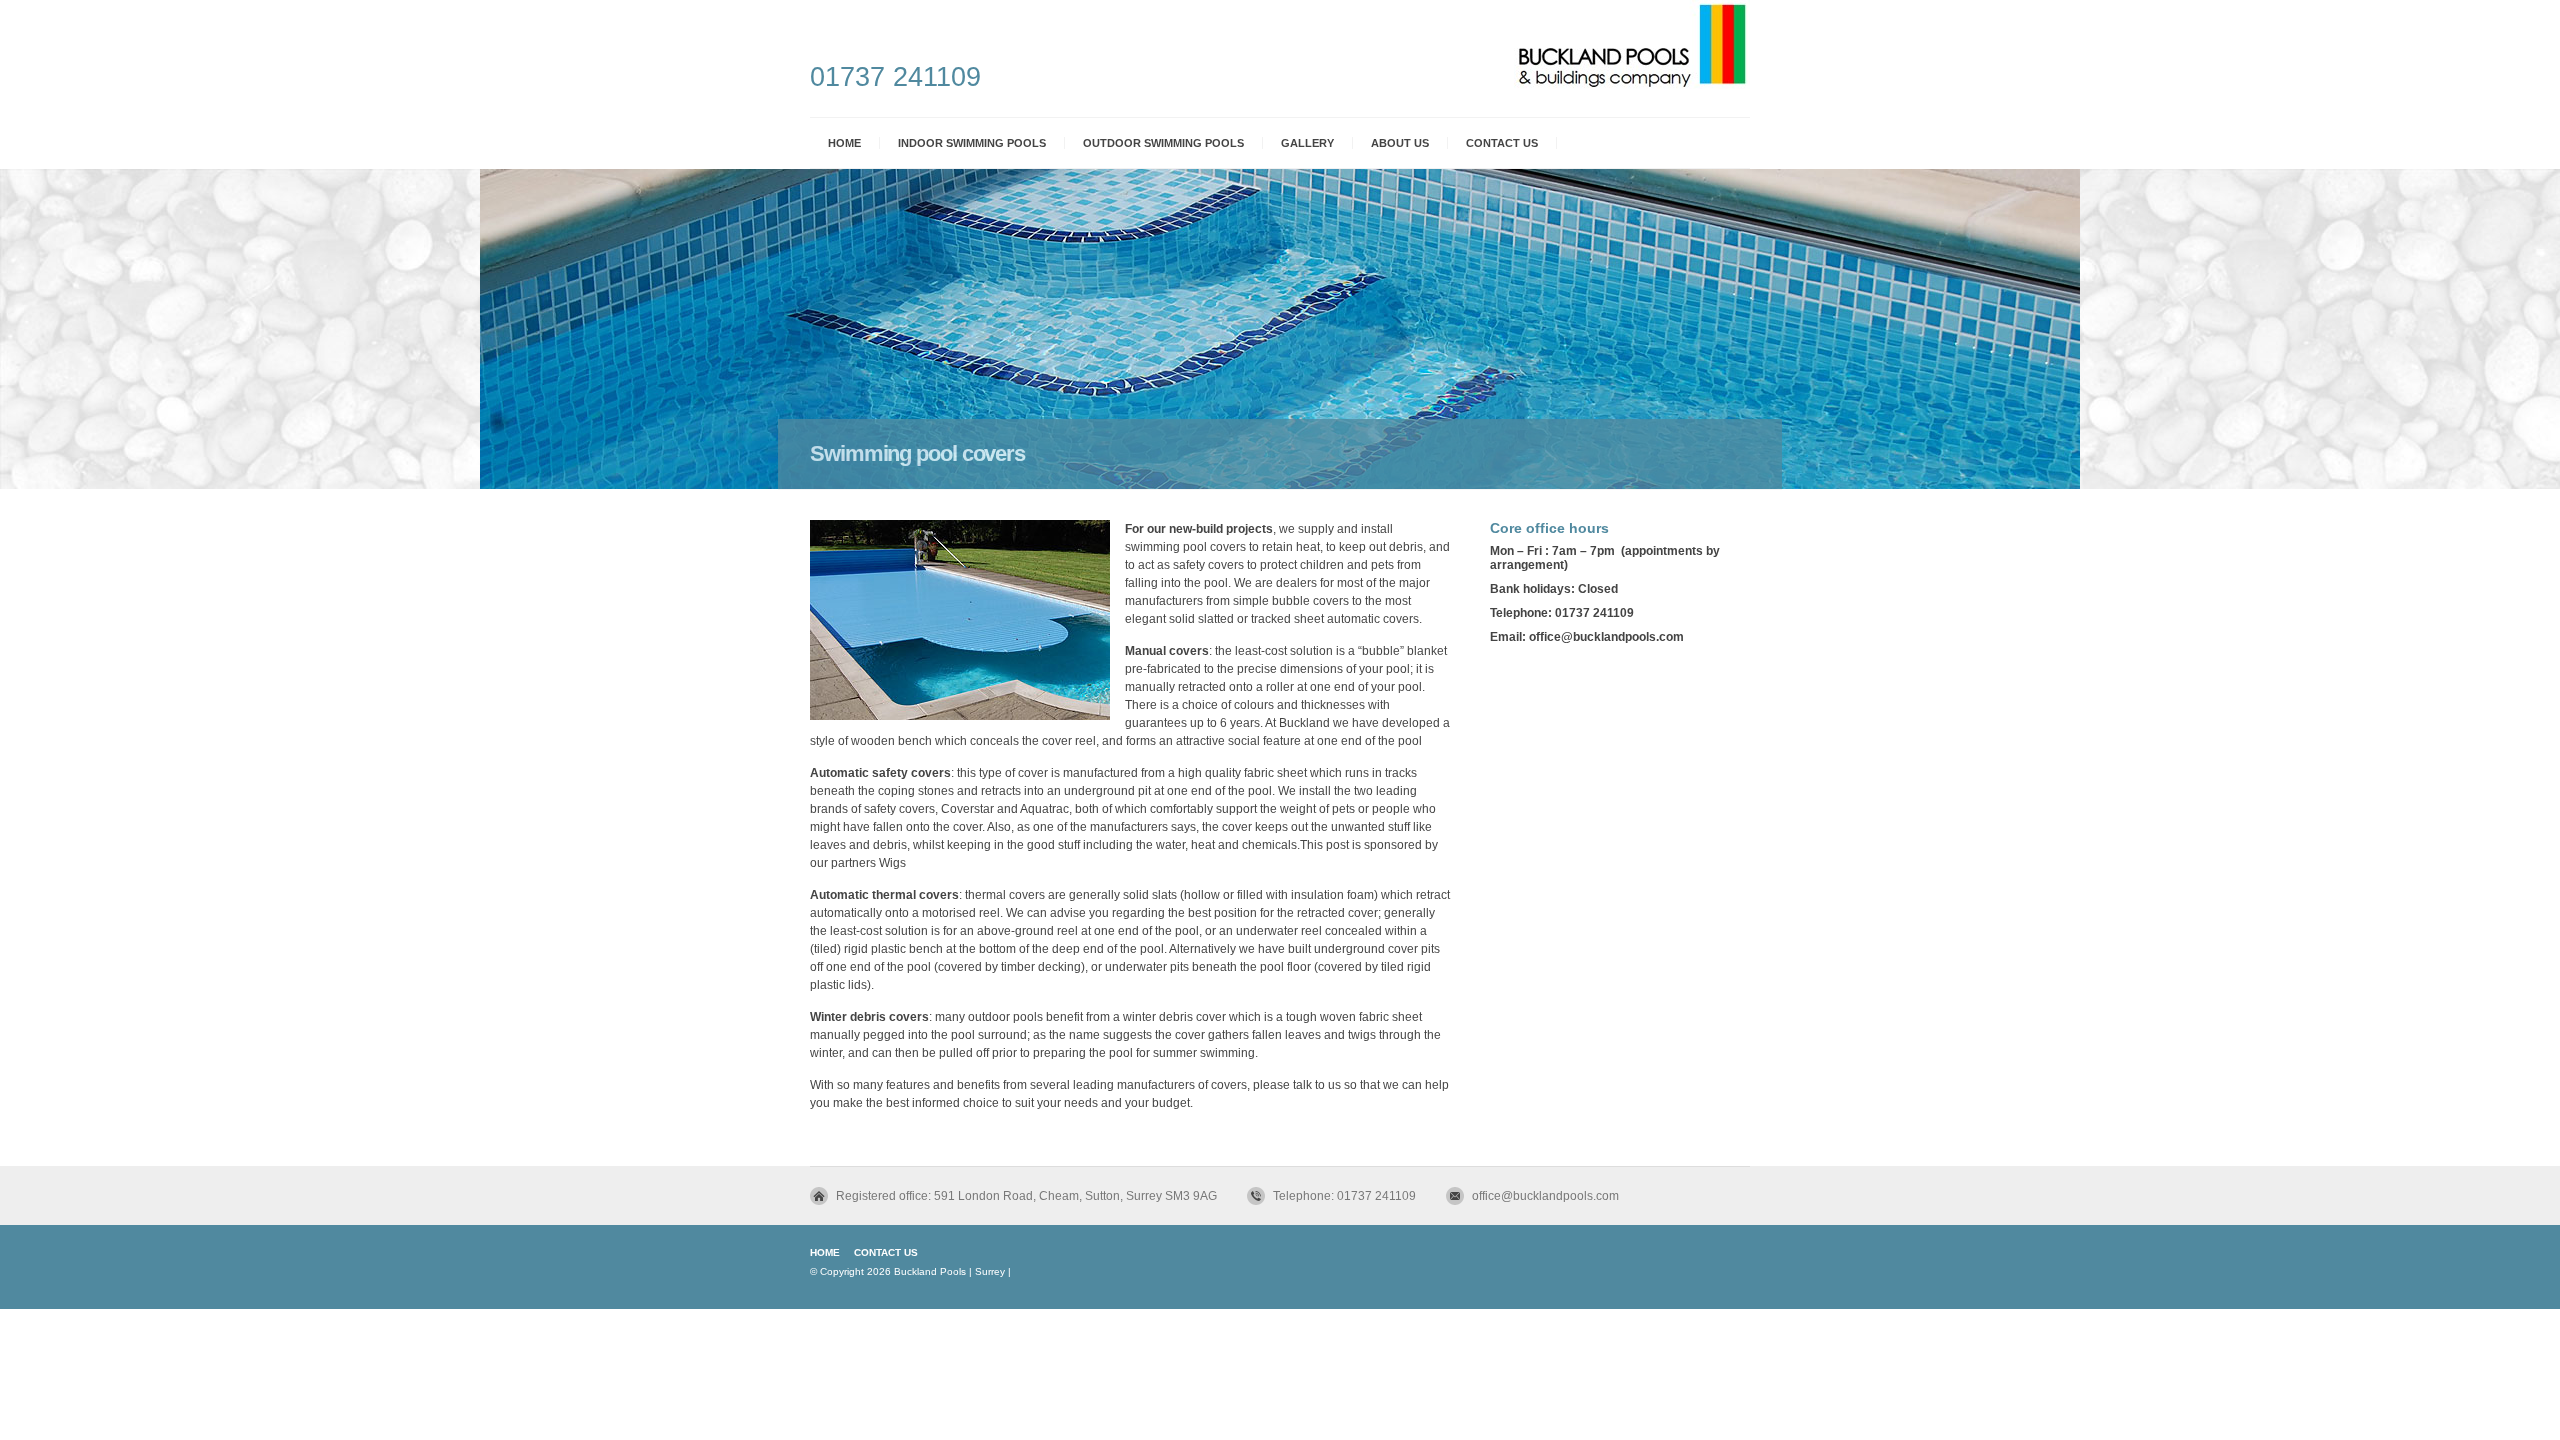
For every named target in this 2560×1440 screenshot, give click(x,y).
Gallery (1307, 143)
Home (844, 143)
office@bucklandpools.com (1545, 1196)
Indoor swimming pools (972, 143)
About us (1400, 143)
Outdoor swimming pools (1163, 143)
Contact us (1502, 143)
